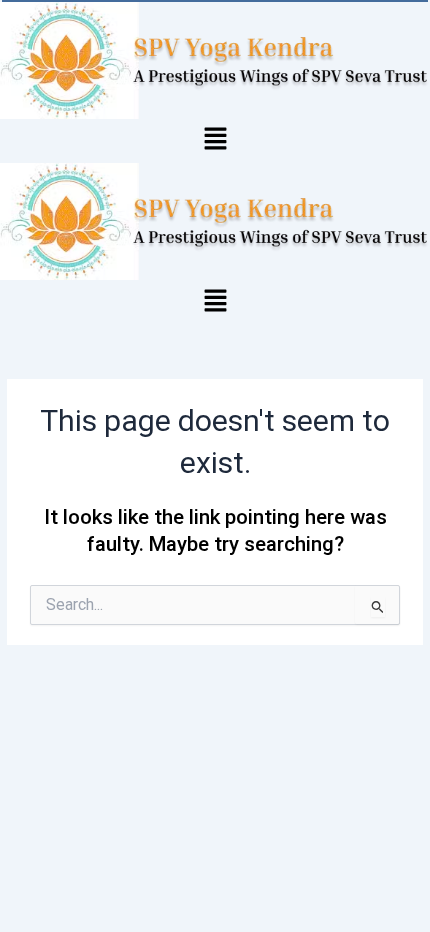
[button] (215, 141)
